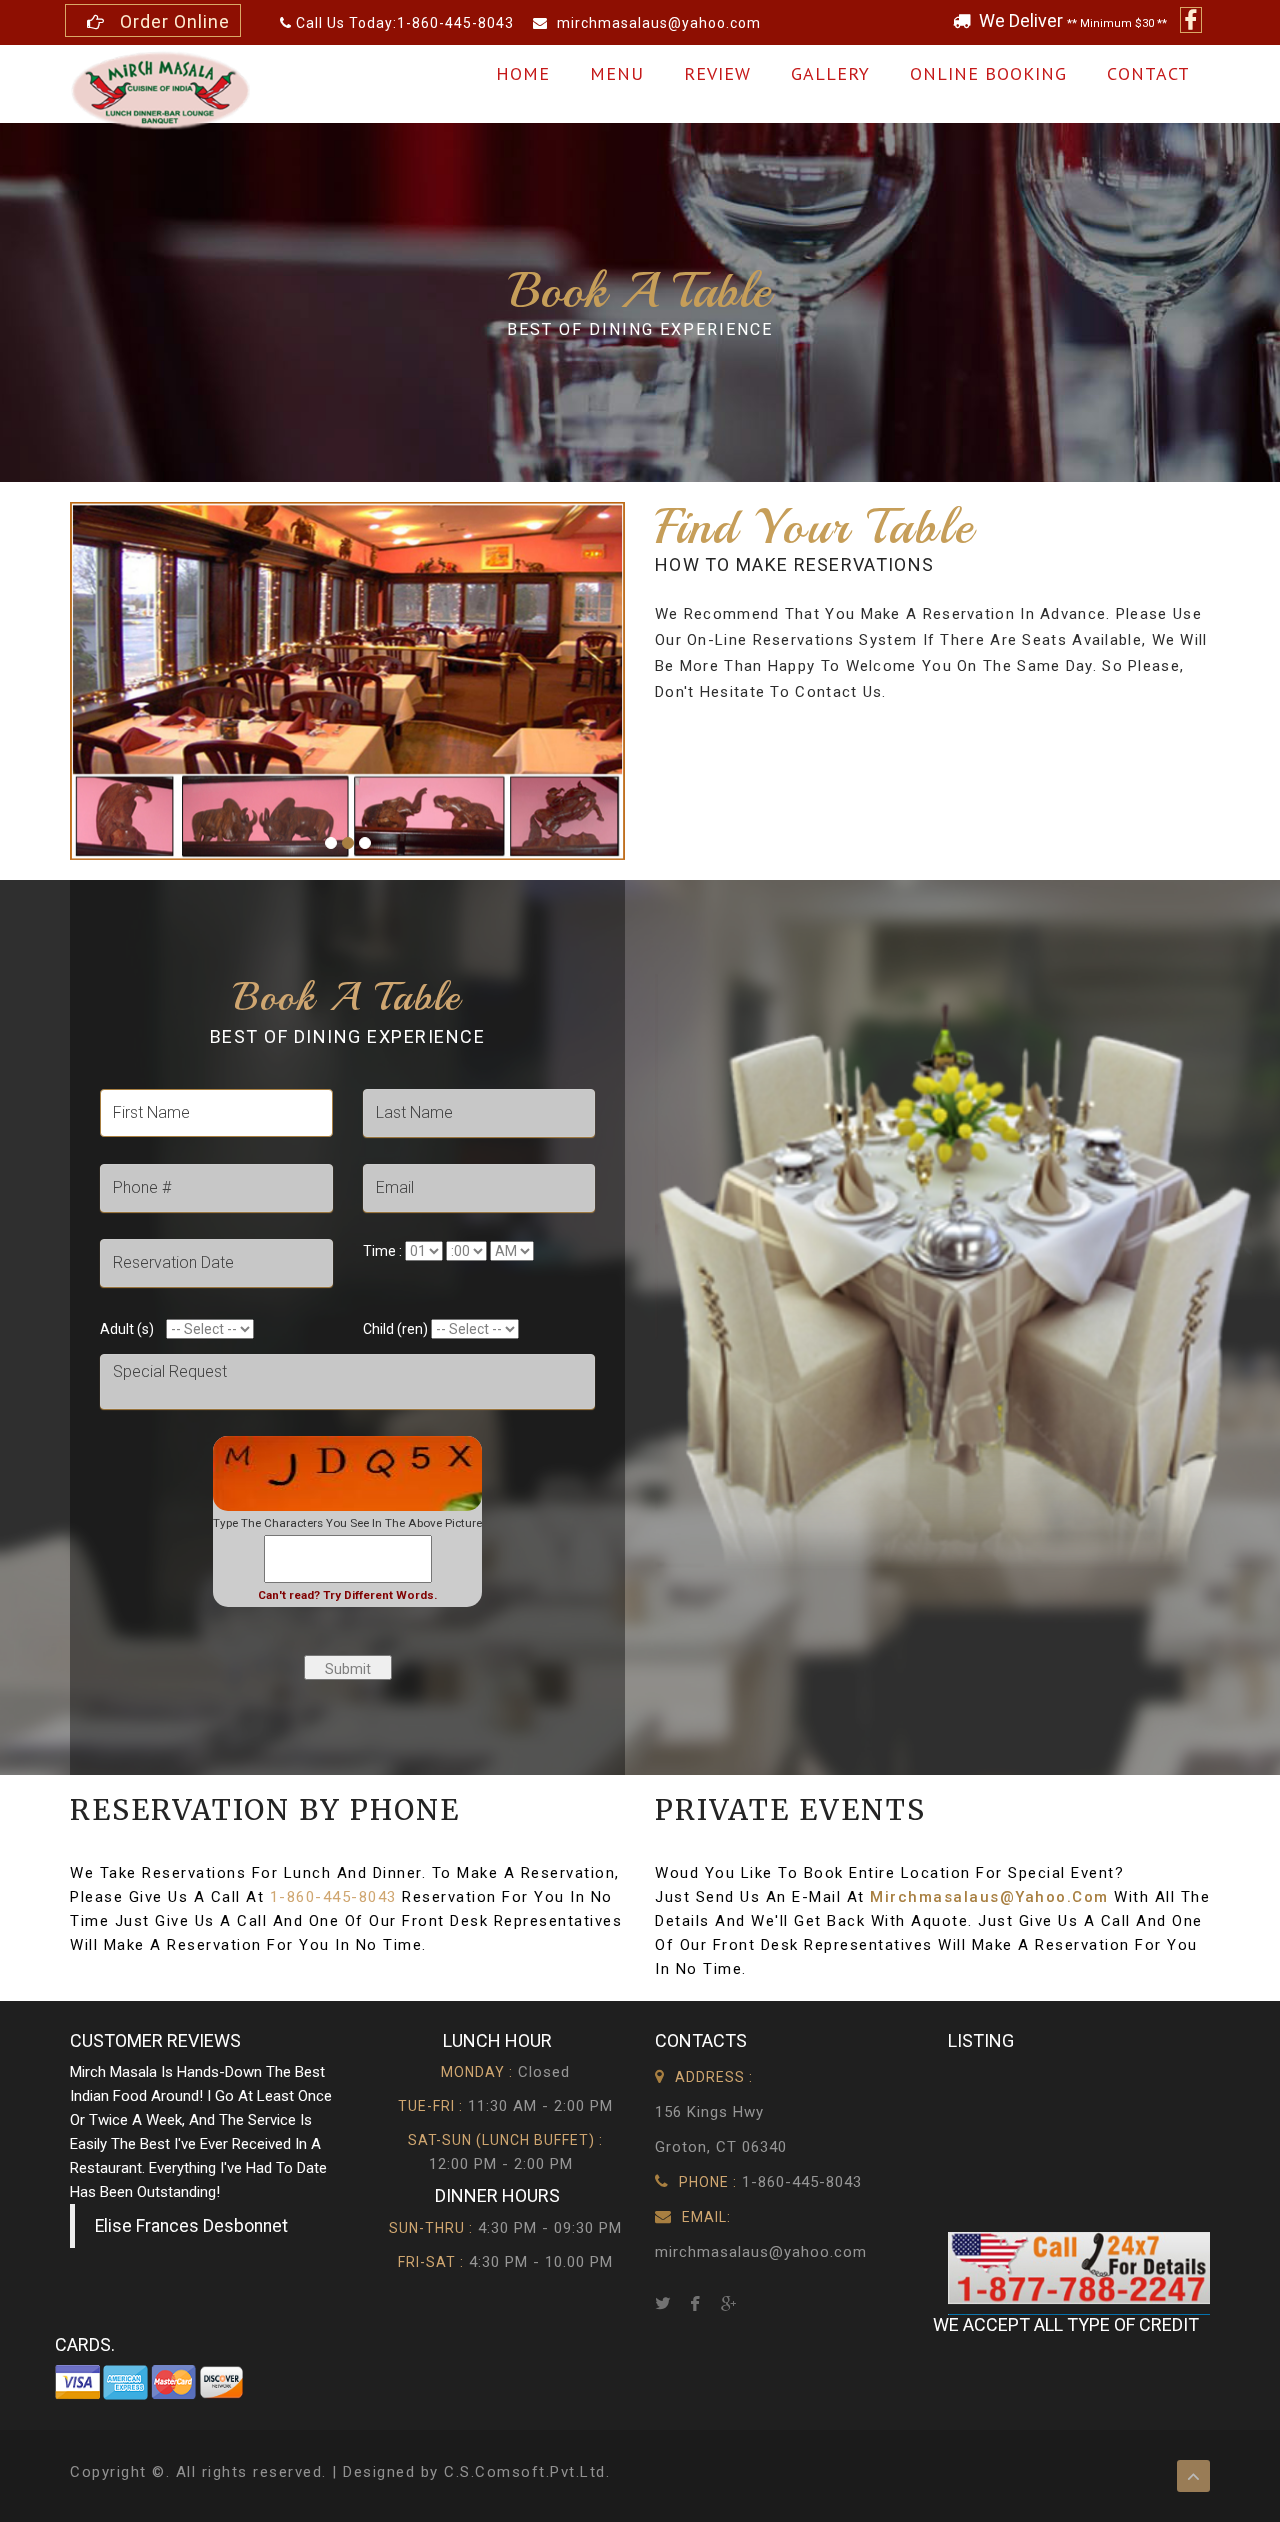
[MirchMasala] (160, 89)
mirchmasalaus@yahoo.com (657, 23)
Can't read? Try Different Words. (347, 1595)
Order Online (170, 21)
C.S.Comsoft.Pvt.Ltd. (527, 2472)
